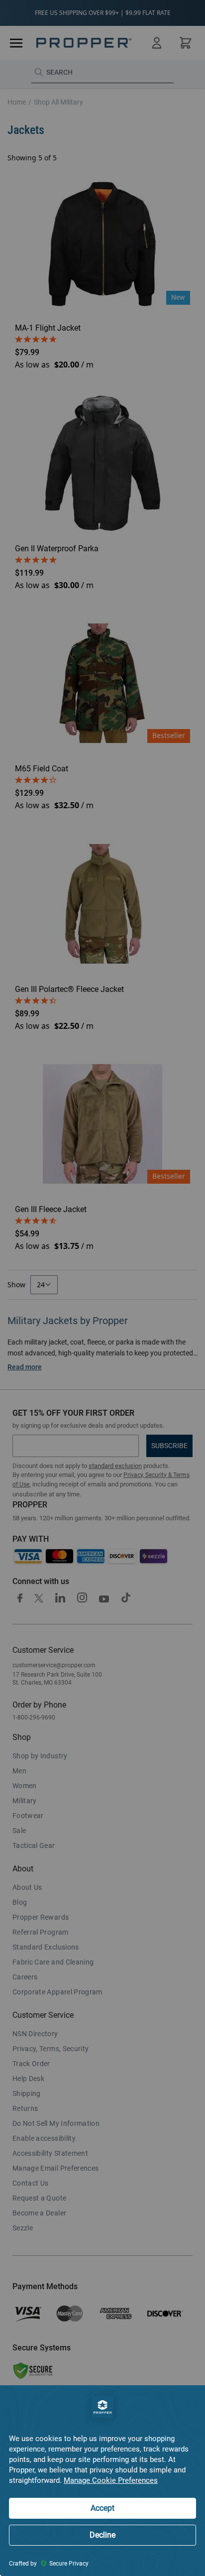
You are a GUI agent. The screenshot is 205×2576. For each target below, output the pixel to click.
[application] (102, 2481)
